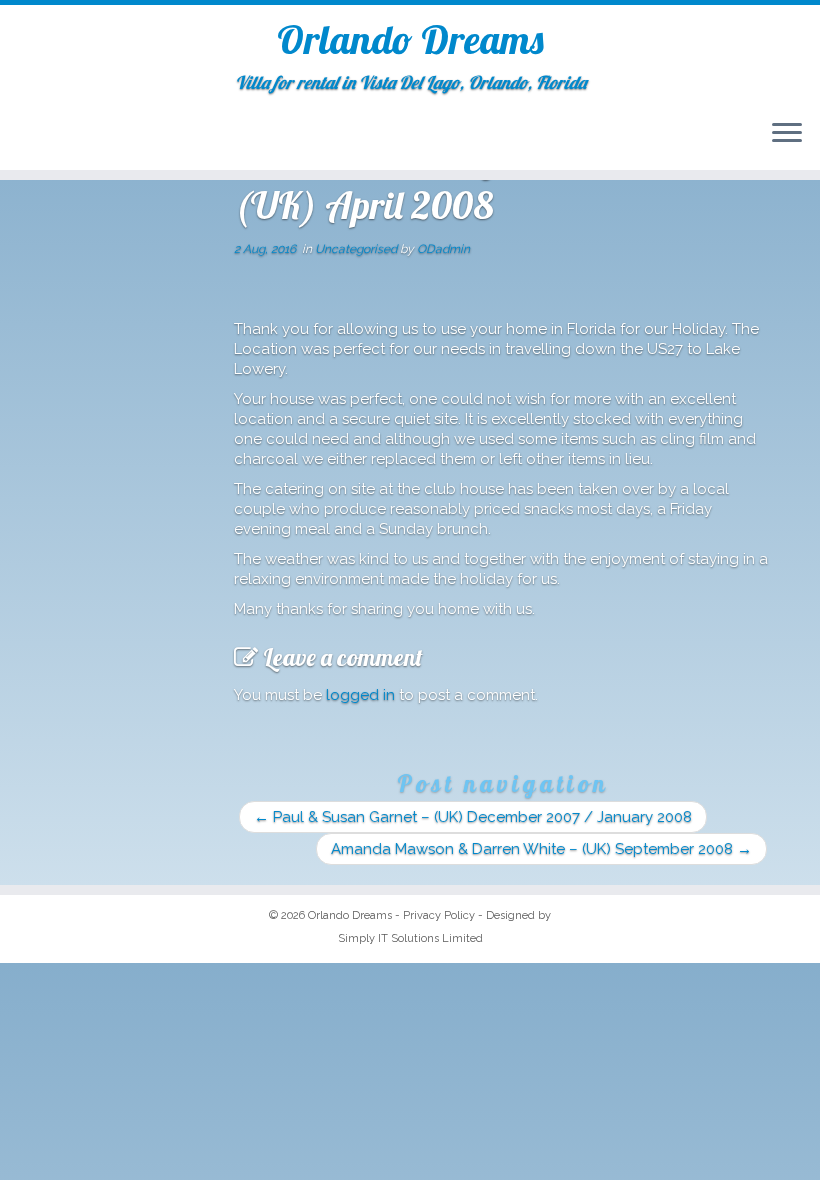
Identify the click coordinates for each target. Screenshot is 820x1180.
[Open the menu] (787, 134)
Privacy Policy (439, 915)
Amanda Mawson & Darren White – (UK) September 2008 (541, 849)
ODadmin (443, 249)
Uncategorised (357, 249)
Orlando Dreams (410, 39)
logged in (360, 695)
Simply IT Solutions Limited (410, 938)
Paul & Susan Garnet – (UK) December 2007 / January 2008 (473, 817)
